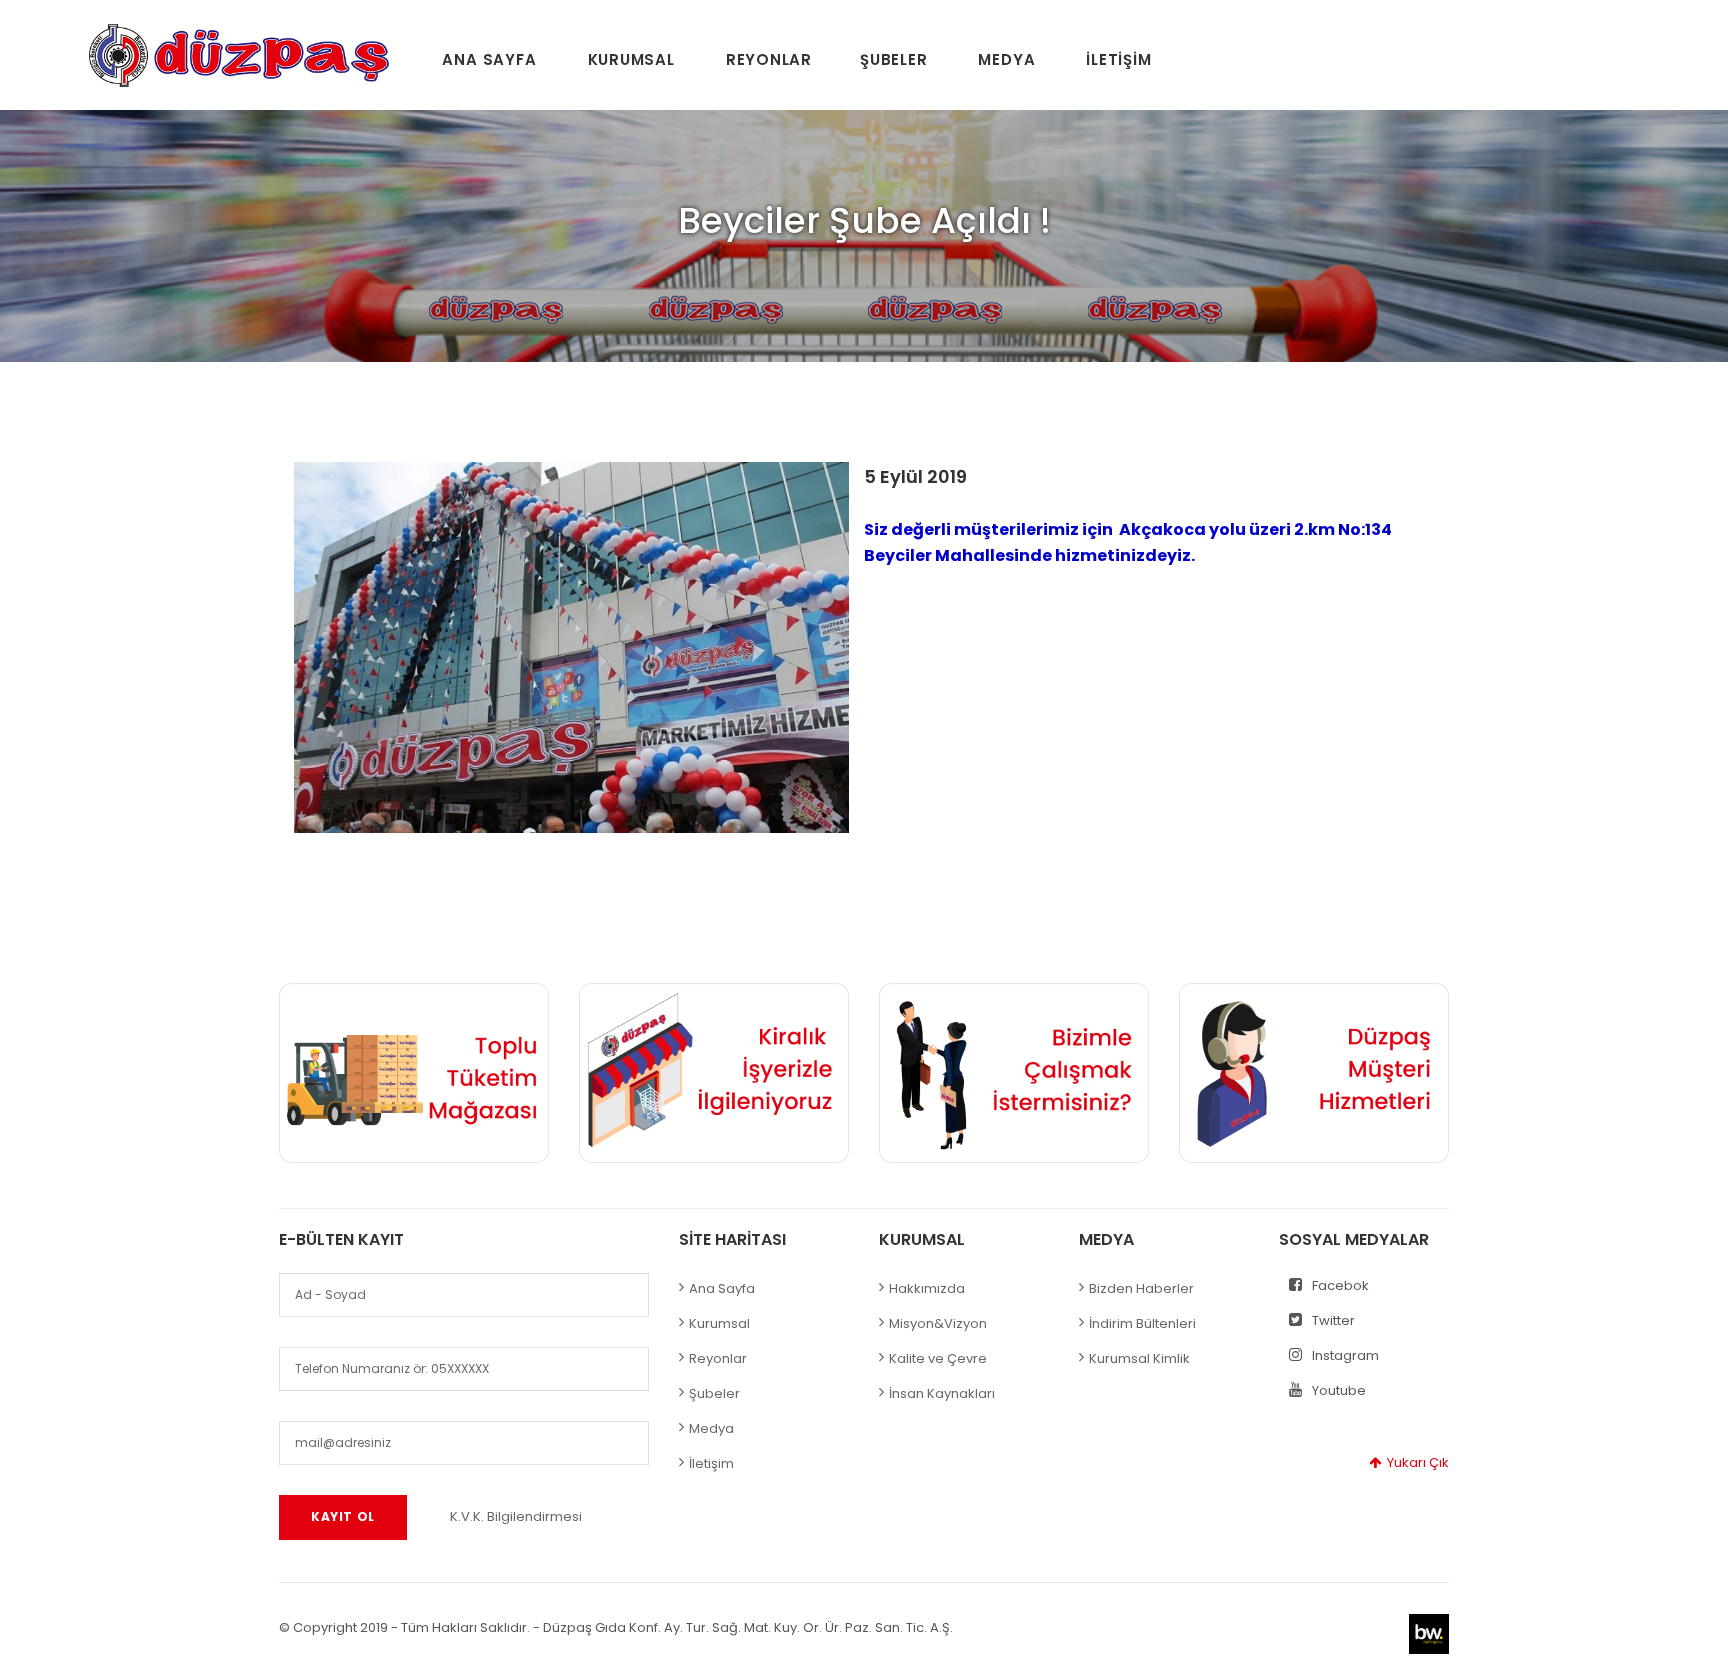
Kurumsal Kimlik (1139, 1358)
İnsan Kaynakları (942, 1393)
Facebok (1340, 1285)
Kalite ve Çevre (938, 1358)
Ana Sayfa (489, 59)
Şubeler (893, 59)
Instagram (1345, 1355)
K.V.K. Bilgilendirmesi (516, 1516)
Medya (1006, 59)
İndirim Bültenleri (1142, 1323)
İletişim (1118, 59)
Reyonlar (769, 59)
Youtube (1339, 1390)
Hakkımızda (927, 1288)
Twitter (1333, 1320)
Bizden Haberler (1141, 1288)
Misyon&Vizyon (938, 1323)
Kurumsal (631, 59)
